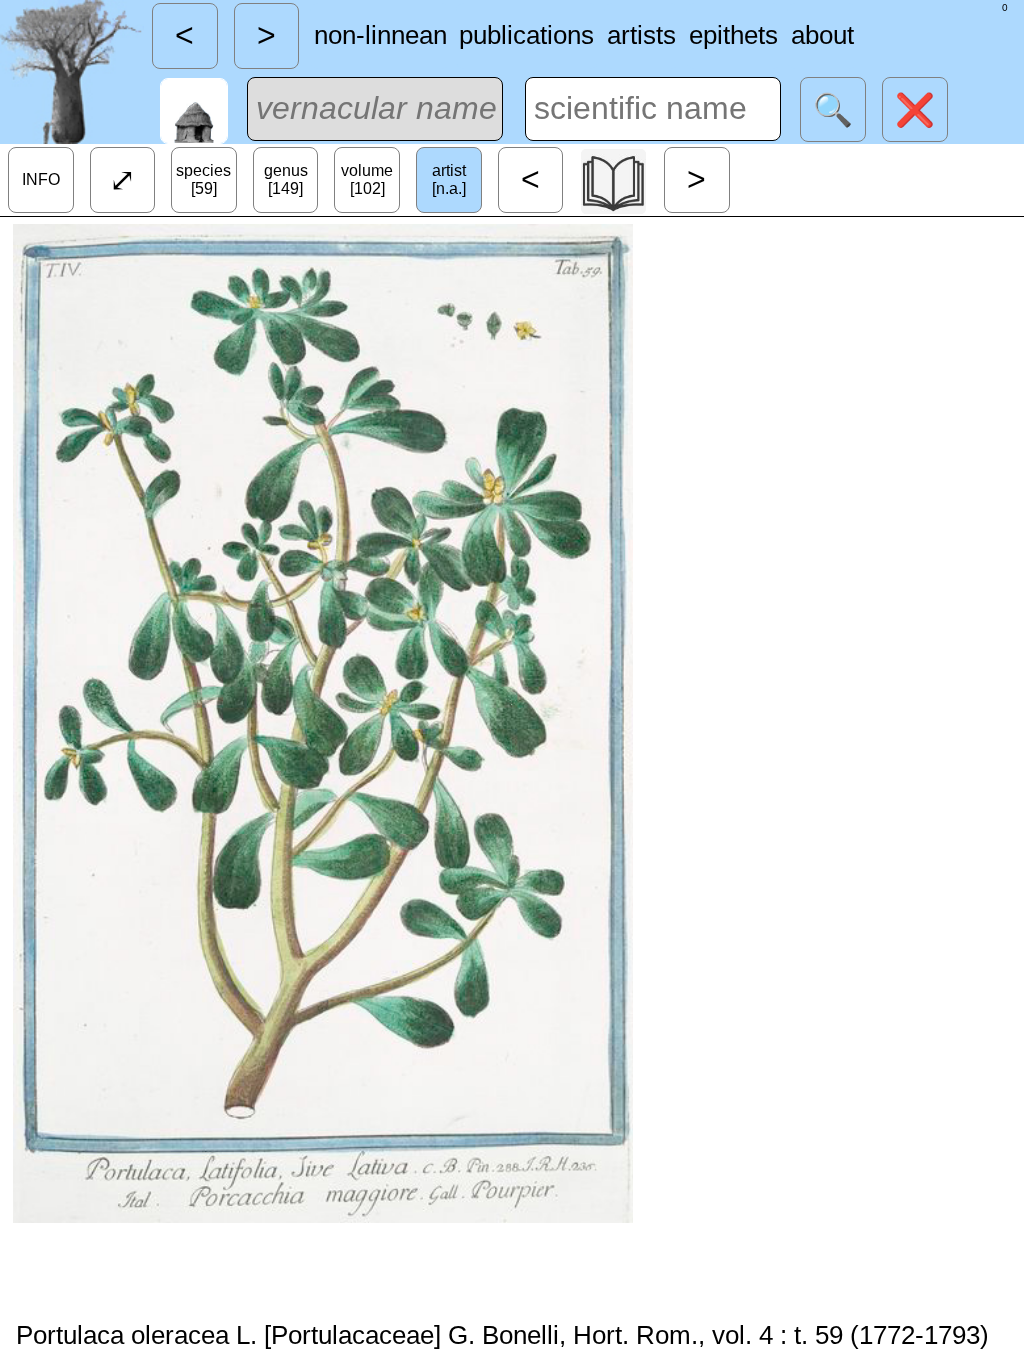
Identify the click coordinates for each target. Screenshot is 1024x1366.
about (822, 35)
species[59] (203, 179)
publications (526, 35)
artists (641, 35)
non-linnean (380, 35)
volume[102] (367, 179)
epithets (733, 35)
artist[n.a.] (449, 179)
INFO (41, 179)
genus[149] (286, 179)
